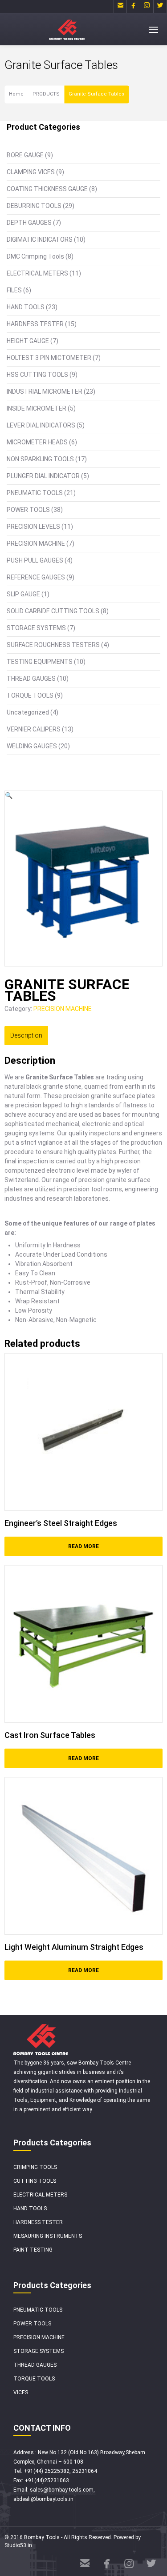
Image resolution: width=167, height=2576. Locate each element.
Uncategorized (28, 712)
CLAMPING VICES (31, 172)
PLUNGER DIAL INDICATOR (43, 476)
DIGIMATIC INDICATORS (40, 240)
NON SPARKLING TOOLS (40, 459)
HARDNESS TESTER (35, 324)
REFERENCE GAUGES (36, 577)
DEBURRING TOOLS (34, 206)
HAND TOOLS (26, 307)
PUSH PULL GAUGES (35, 560)
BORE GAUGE (25, 155)
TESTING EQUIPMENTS (40, 662)
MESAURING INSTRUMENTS (48, 2236)
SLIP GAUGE (23, 594)
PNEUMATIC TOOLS (35, 493)
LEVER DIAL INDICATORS (41, 425)
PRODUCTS (46, 94)
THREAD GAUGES (31, 679)
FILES (14, 290)
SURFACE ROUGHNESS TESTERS (53, 645)
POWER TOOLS (28, 510)
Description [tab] (26, 1035)
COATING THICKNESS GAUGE (47, 189)
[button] (9, 795)
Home (16, 94)
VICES (21, 2392)
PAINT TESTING (33, 2250)
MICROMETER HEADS (37, 442)
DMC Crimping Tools (35, 256)
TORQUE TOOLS (30, 695)
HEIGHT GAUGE (28, 341)
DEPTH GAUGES (29, 223)
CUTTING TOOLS (35, 2181)
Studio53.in (18, 2545)
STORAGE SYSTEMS (36, 628)
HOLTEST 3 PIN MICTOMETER (49, 358)
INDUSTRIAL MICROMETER (45, 391)
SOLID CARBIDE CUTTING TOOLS (53, 611)
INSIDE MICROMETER (37, 408)
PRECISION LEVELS (33, 527)
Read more (83, 1546)
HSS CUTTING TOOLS (37, 375)
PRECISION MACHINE (36, 543)
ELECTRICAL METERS (37, 273)
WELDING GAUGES (32, 746)
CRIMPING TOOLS (35, 2167)
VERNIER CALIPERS (34, 729)
